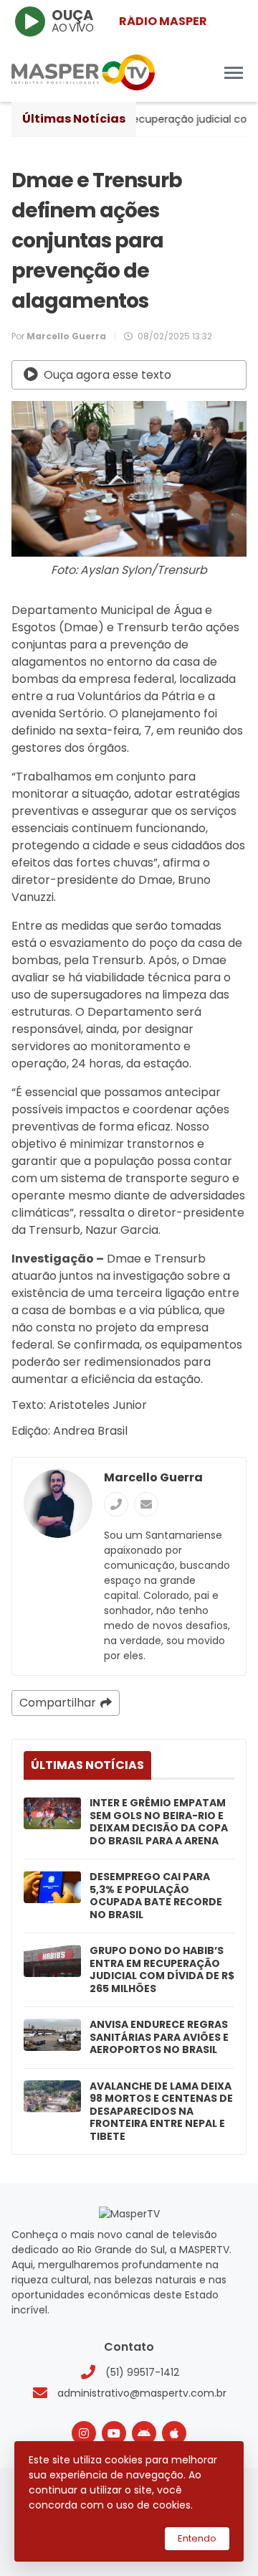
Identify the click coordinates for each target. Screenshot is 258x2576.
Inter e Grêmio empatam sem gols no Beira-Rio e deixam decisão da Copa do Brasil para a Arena (159, 1822)
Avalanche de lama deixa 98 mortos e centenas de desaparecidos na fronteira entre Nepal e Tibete (161, 2112)
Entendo (197, 2538)
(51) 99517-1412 (142, 2372)
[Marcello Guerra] (58, 1504)
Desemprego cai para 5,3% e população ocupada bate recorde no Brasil (156, 1896)
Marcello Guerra (153, 1477)
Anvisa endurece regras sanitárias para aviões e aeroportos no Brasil (159, 2038)
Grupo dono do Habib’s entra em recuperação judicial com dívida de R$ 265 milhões (162, 1970)
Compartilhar (58, 1703)
